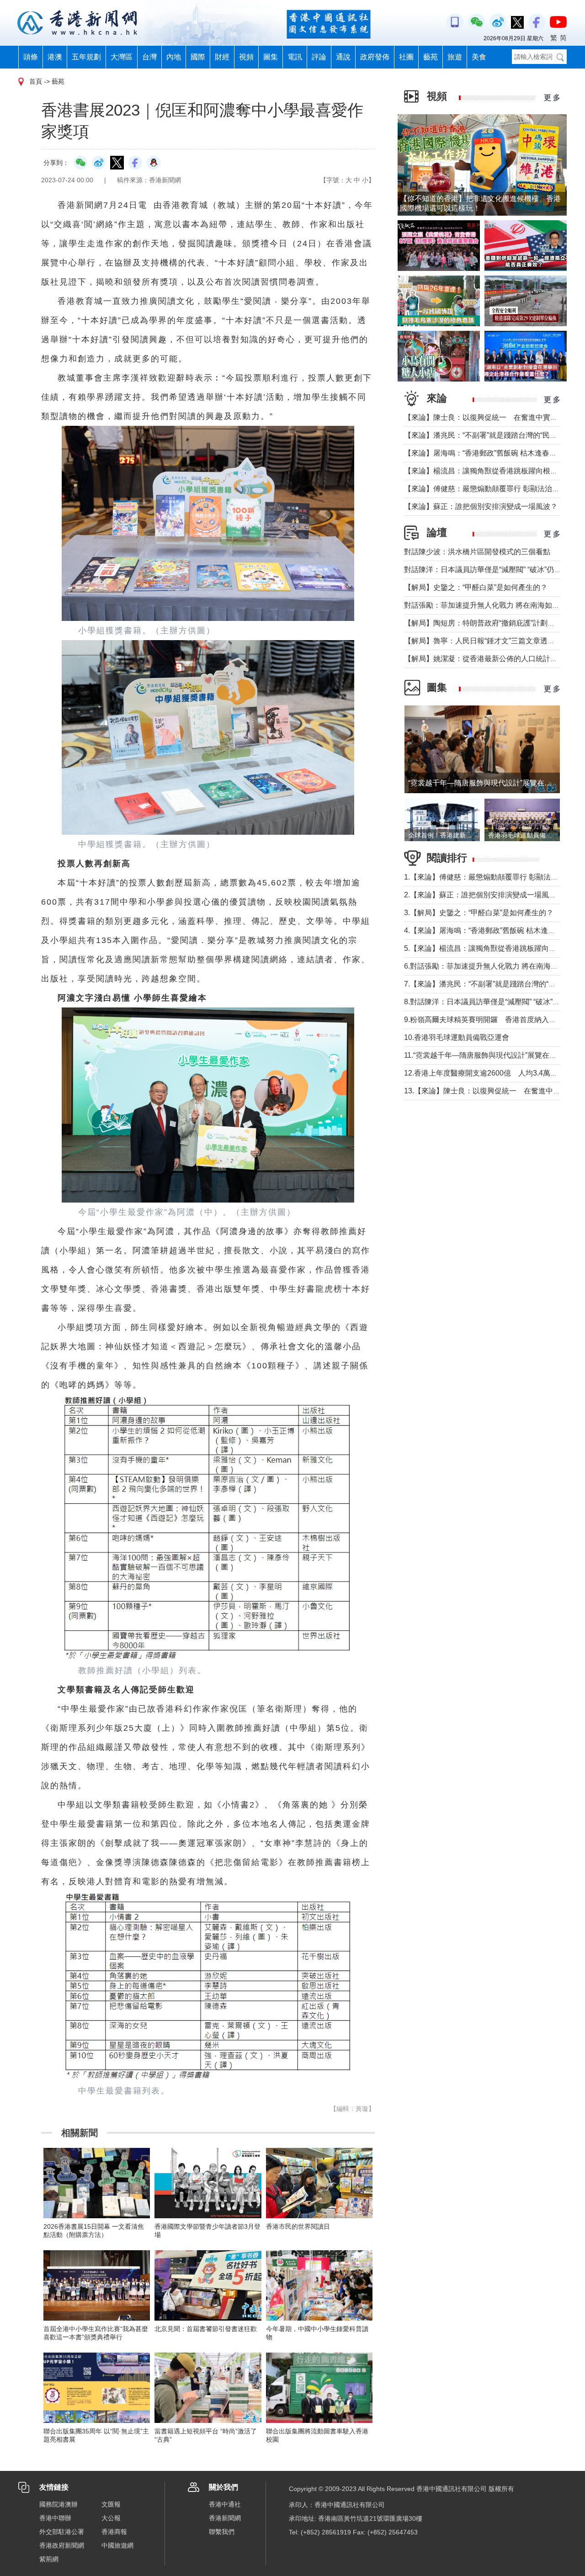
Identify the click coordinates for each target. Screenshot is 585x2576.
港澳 (55, 57)
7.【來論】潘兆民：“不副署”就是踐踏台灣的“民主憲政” (492, 984)
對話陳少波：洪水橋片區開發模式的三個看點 (477, 552)
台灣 (149, 57)
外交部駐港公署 (62, 2532)
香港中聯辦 (55, 2518)
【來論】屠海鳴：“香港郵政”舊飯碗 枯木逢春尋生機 (488, 453)
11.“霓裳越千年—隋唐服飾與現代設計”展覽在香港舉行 (491, 1055)
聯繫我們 (222, 2532)
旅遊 (455, 57)
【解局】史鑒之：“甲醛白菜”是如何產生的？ (476, 587)
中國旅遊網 (117, 2545)
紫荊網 (49, 2559)
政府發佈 (375, 57)
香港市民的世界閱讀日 (298, 2226)
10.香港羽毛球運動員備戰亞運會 (457, 1037)
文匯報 (111, 2504)
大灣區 (122, 57)
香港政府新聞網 (62, 2545)
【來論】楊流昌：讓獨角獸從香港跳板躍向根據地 (484, 471)
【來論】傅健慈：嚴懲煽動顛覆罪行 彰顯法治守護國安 (493, 489)
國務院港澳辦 (58, 2504)
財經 (222, 57)
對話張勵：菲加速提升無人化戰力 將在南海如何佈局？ (493, 605)
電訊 (295, 57)
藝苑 (431, 57)
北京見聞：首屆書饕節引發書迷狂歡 (206, 2329)
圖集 (271, 57)
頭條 (31, 57)
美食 (479, 57)
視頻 (246, 57)
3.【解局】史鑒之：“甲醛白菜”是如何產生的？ (479, 913)
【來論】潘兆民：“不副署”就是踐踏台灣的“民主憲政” (489, 435)
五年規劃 (86, 57)
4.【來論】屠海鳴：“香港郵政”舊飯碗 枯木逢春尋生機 (491, 930)
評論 (319, 57)
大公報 (111, 2518)
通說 (343, 57)
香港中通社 (225, 2504)
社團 (406, 57)
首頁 (36, 81)
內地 (174, 57)
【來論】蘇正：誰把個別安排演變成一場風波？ (481, 506)
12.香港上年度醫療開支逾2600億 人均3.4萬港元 (484, 1073)
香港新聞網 (225, 2518)
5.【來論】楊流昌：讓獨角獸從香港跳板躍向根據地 (487, 948)
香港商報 (114, 2532)
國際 (198, 57)
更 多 (552, 98)
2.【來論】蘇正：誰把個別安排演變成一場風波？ (484, 895)
